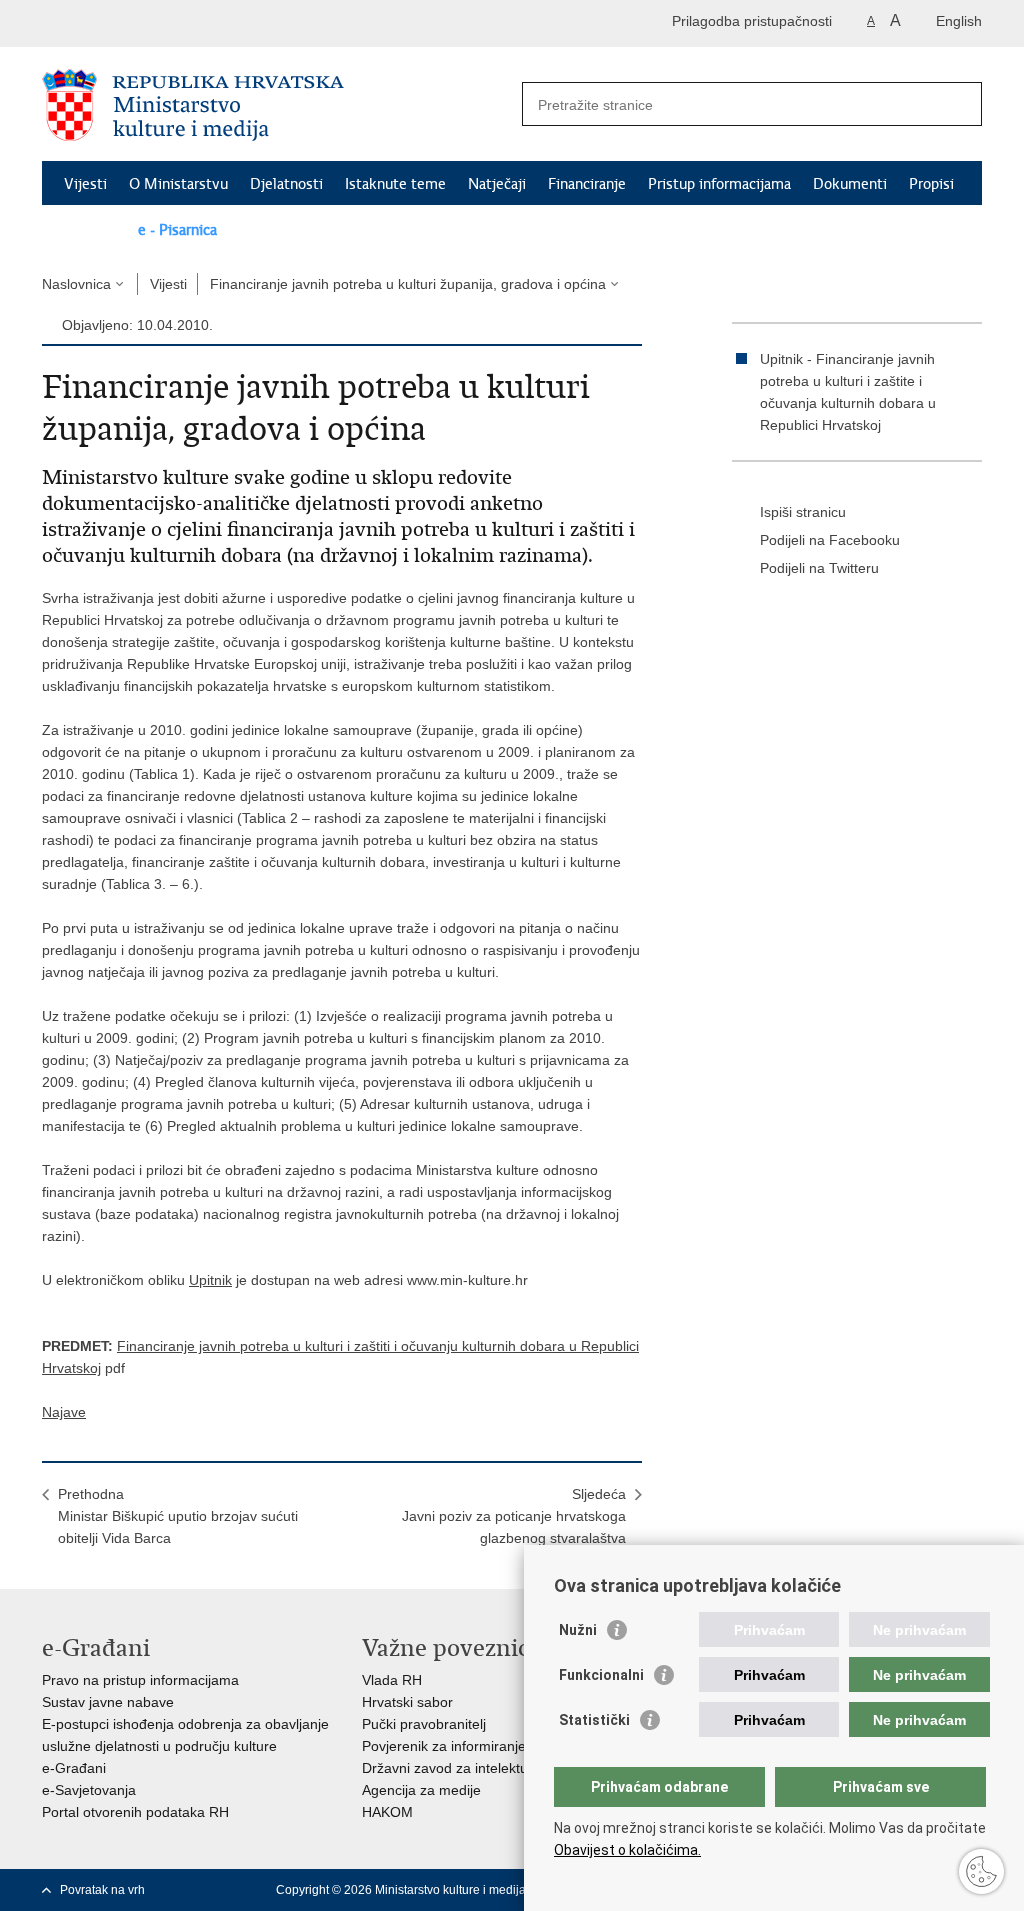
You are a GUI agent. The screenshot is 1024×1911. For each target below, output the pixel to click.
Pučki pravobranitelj (424, 1724)
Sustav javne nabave (108, 1702)
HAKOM (387, 1812)
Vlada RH (392, 1680)
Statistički (594, 1720)
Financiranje (587, 184)
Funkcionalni (601, 1675)
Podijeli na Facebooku (830, 540)
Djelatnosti (286, 184)
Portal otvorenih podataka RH (135, 1812)
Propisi (931, 184)
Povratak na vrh (102, 1890)
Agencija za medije (421, 1790)
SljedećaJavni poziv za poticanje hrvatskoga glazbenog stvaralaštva (514, 1516)
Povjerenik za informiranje (444, 1746)
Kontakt (90, 230)
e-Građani (74, 1768)
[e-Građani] (127, 23)
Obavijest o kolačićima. (627, 1850)
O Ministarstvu (178, 184)
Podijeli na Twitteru (819, 568)
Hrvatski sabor (407, 1702)
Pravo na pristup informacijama (140, 1680)
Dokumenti (850, 184)
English (959, 21)
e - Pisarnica (177, 230)
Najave (64, 1412)
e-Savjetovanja (89, 1790)
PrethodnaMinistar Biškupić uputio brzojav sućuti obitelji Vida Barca (178, 1516)
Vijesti (85, 184)
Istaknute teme (395, 184)
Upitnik (210, 1280)
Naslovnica (76, 284)
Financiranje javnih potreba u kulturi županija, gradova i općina (408, 284)
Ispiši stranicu (803, 512)
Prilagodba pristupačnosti (752, 21)
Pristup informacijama (719, 184)
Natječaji (497, 184)
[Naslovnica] (277, 105)
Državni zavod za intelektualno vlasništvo (491, 1768)
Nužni (578, 1630)
